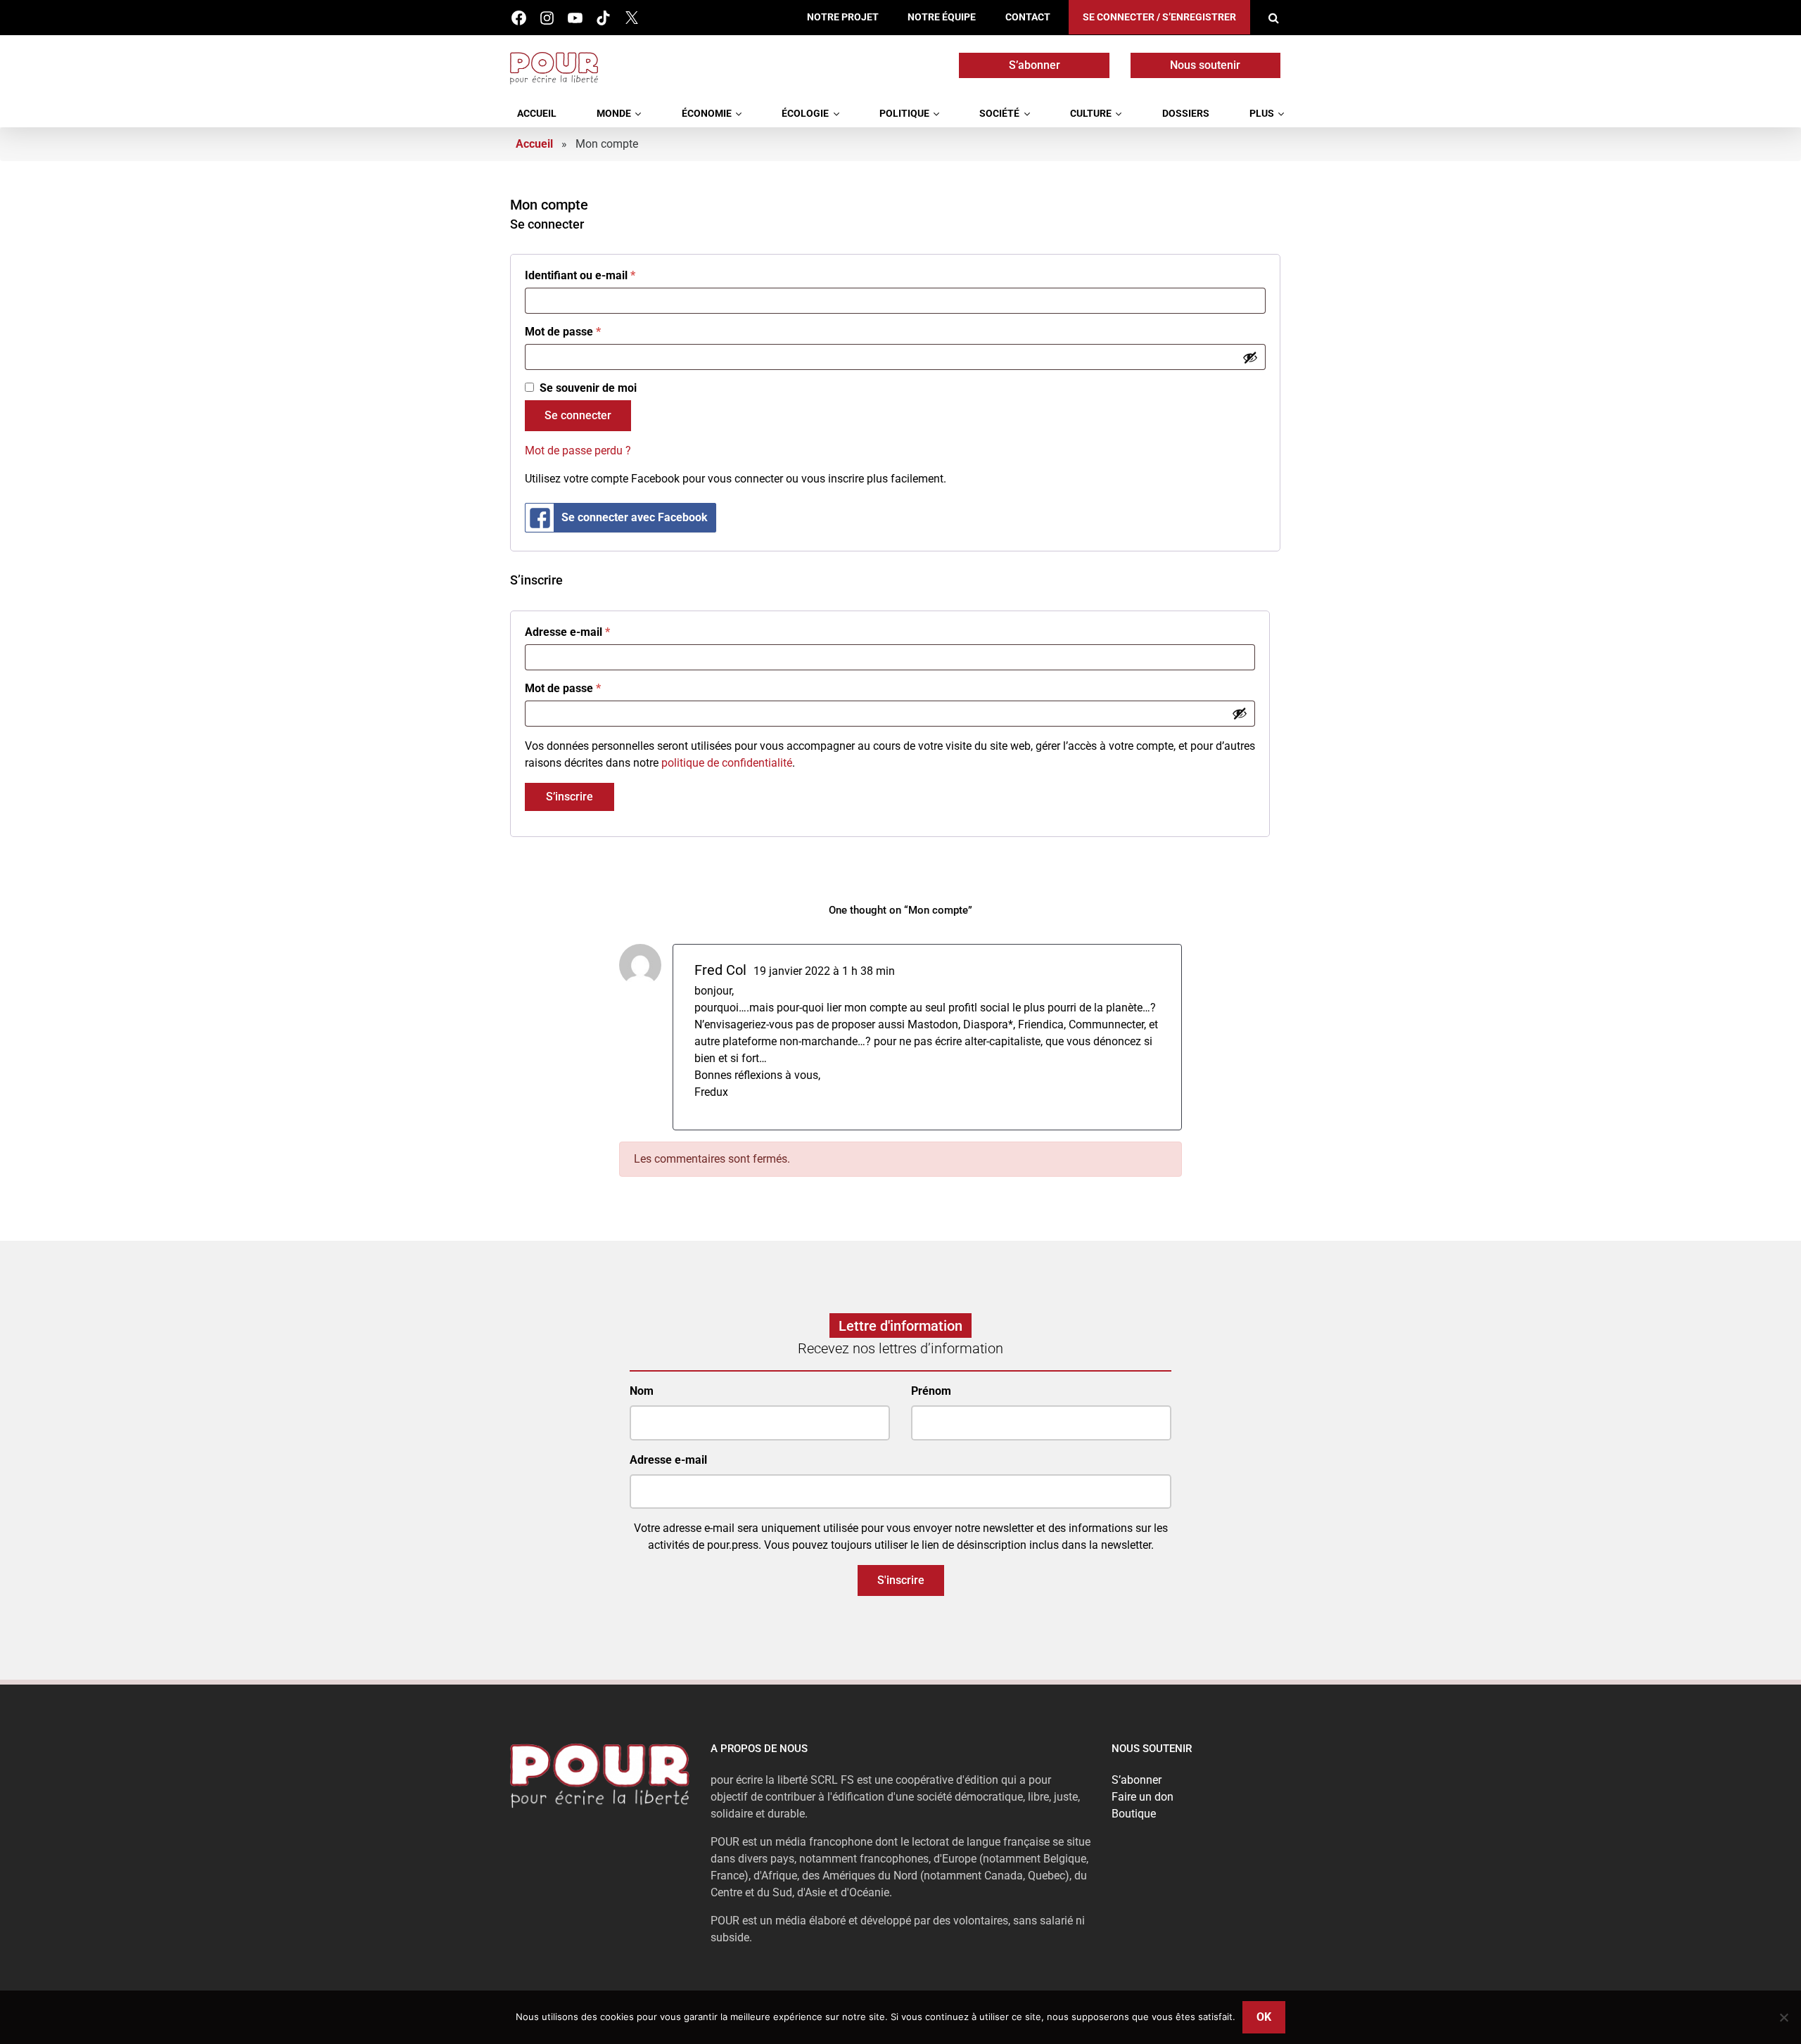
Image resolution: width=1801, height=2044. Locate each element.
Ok (1264, 2017)
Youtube (575, 18)
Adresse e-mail (567, 632)
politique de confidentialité (727, 763)
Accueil (537, 114)
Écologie (805, 114)
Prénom (931, 1391)
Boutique (1134, 1814)
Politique (904, 114)
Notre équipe (942, 17)
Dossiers (1186, 114)
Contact (1028, 17)
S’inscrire (569, 797)
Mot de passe (563, 332)
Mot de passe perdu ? (578, 451)
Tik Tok (603, 18)
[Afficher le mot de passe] (1250, 357)
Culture (1091, 114)
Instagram (547, 18)
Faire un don (1143, 1797)
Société (999, 114)
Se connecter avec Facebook (635, 517)
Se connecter (578, 415)
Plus (1262, 114)
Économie (707, 114)
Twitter (631, 18)
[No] (1783, 2017)
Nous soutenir (1205, 65)
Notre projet (843, 17)
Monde (614, 114)
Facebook (519, 18)
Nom (642, 1391)
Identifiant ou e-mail (580, 275)
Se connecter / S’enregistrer (1159, 17)
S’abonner (1035, 65)
